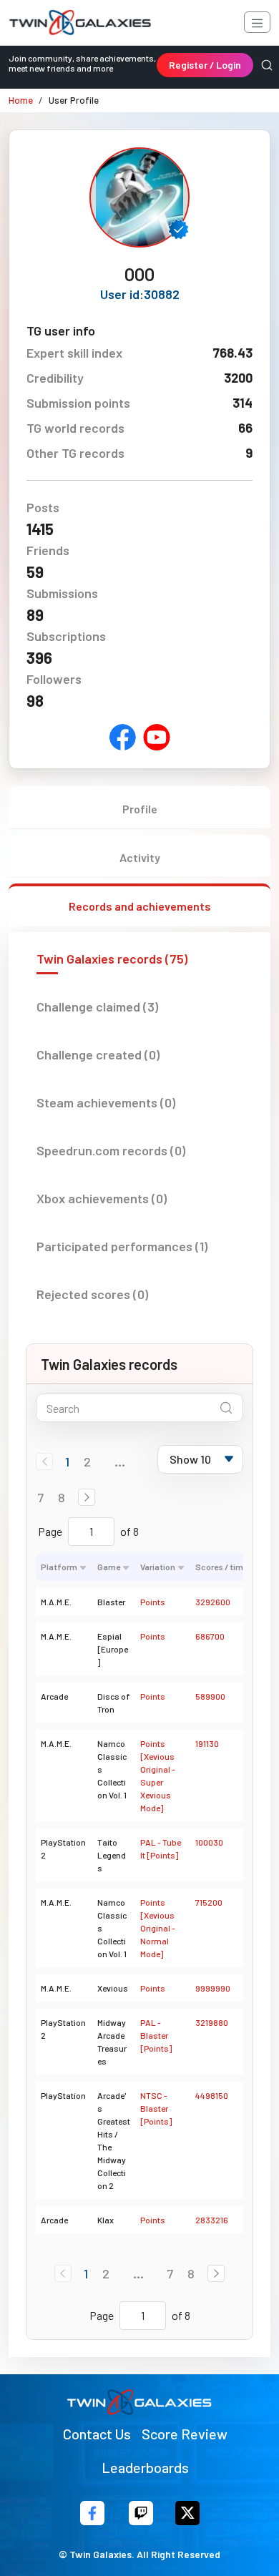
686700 (210, 1636)
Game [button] (109, 1567)
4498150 (212, 2095)
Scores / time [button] (221, 1567)
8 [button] (62, 1497)
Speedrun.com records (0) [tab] (111, 1150)
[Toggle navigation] (257, 22)
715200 (209, 1902)
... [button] (120, 1461)
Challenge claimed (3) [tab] (97, 1007)
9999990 (213, 1988)
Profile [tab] (140, 809)
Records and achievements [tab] (140, 906)
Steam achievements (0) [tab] (106, 1102)
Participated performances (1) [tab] (122, 1246)
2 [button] (87, 1461)
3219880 (212, 2022)
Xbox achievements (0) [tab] (102, 1198)
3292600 (213, 1602)
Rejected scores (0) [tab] (92, 1294)
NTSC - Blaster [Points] (156, 2108)
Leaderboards (145, 2467)
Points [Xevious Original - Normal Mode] (158, 1928)
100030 (209, 1842)
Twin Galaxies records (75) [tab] (112, 959)
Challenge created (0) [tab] (98, 1054)
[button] (87, 1497)
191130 (207, 1743)
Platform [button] (59, 1567)
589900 (210, 1696)
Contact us (97, 2434)
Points (153, 1602)
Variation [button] (158, 1567)
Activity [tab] (140, 857)
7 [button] (40, 1497)
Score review (185, 2434)
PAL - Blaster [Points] (156, 2035)
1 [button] (67, 1461)
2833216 (212, 2220)
